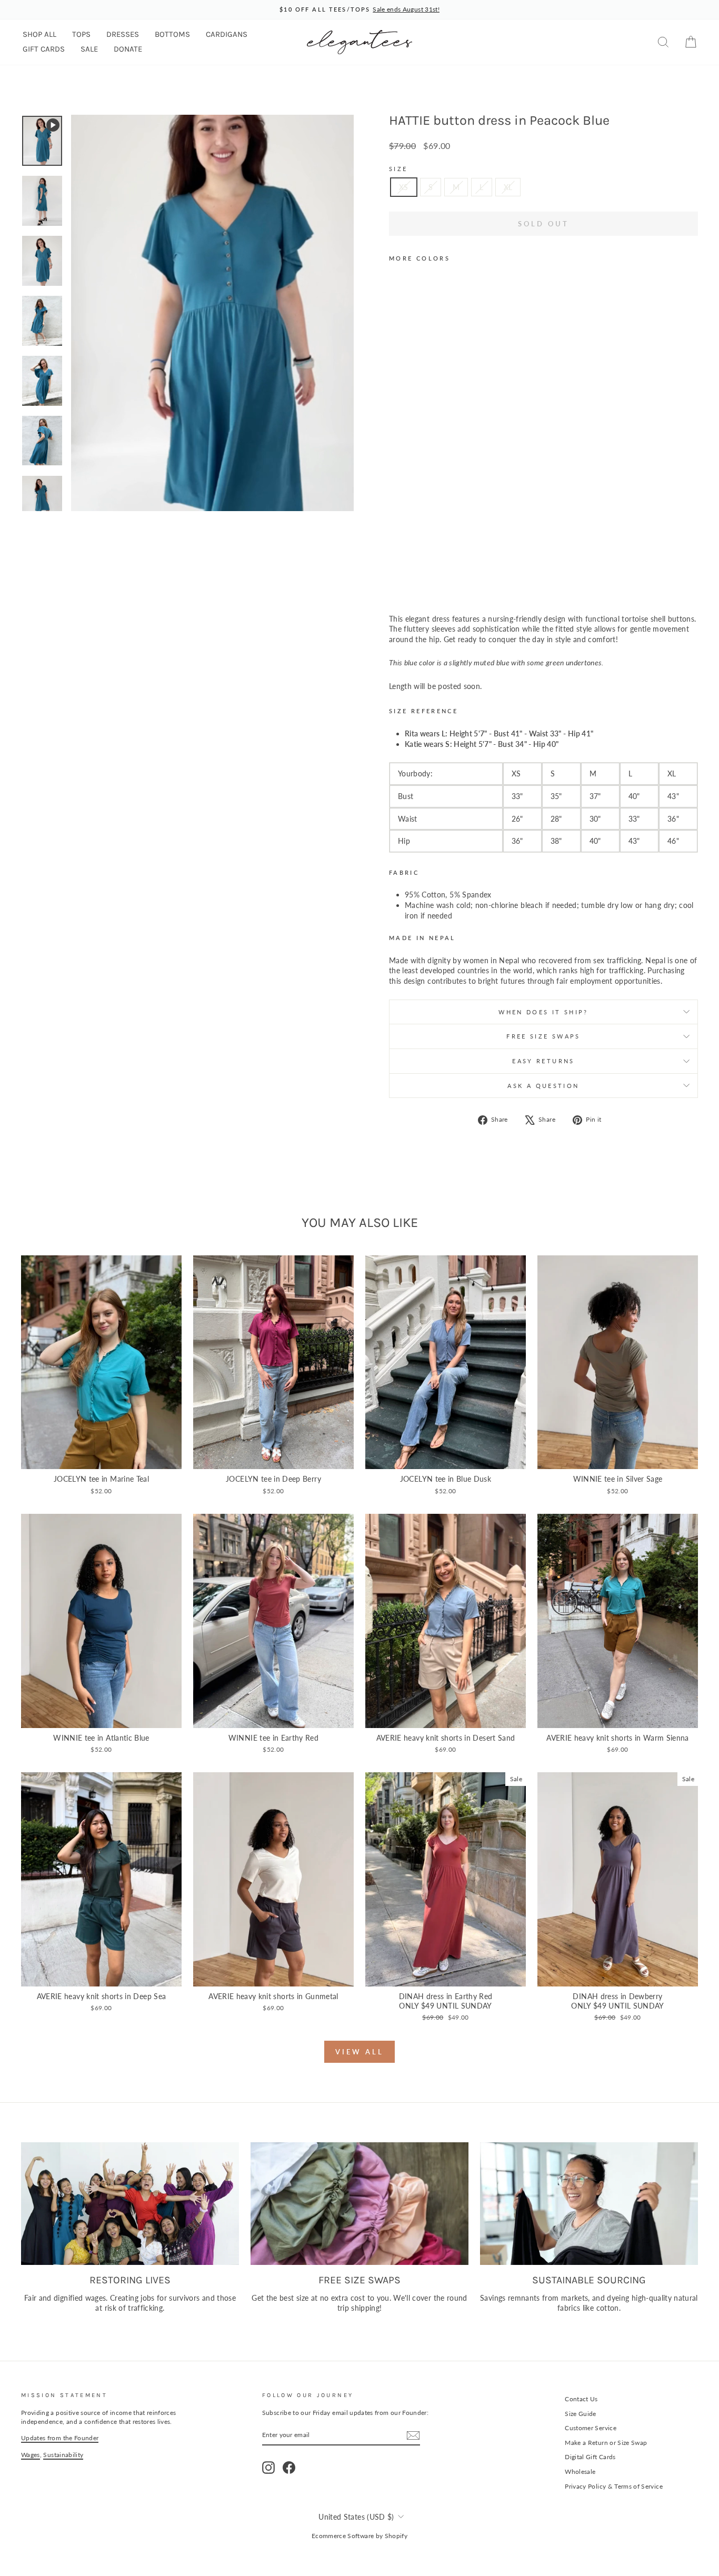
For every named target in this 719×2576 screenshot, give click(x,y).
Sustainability (63, 2455)
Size (398, 169)
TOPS (81, 34)
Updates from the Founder (60, 2438)
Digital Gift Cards (590, 2457)
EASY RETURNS (543, 1061)
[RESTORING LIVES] (130, 2204)
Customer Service (591, 2428)
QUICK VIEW (102, 1458)
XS (404, 187)
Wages (31, 2455)
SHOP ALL (39, 34)
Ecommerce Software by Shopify (359, 2536)
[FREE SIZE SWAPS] (359, 2204)
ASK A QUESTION (543, 1086)
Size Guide (581, 2414)
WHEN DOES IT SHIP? (543, 1012)
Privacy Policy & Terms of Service (614, 2486)
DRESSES (123, 34)
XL (508, 187)
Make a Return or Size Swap (606, 2443)
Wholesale (580, 2472)
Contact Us (581, 2399)
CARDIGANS (227, 34)
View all (359, 2052)
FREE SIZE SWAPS (543, 1036)
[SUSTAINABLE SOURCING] (589, 2204)
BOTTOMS (172, 34)
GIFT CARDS (44, 49)
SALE (89, 49)
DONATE (128, 49)
